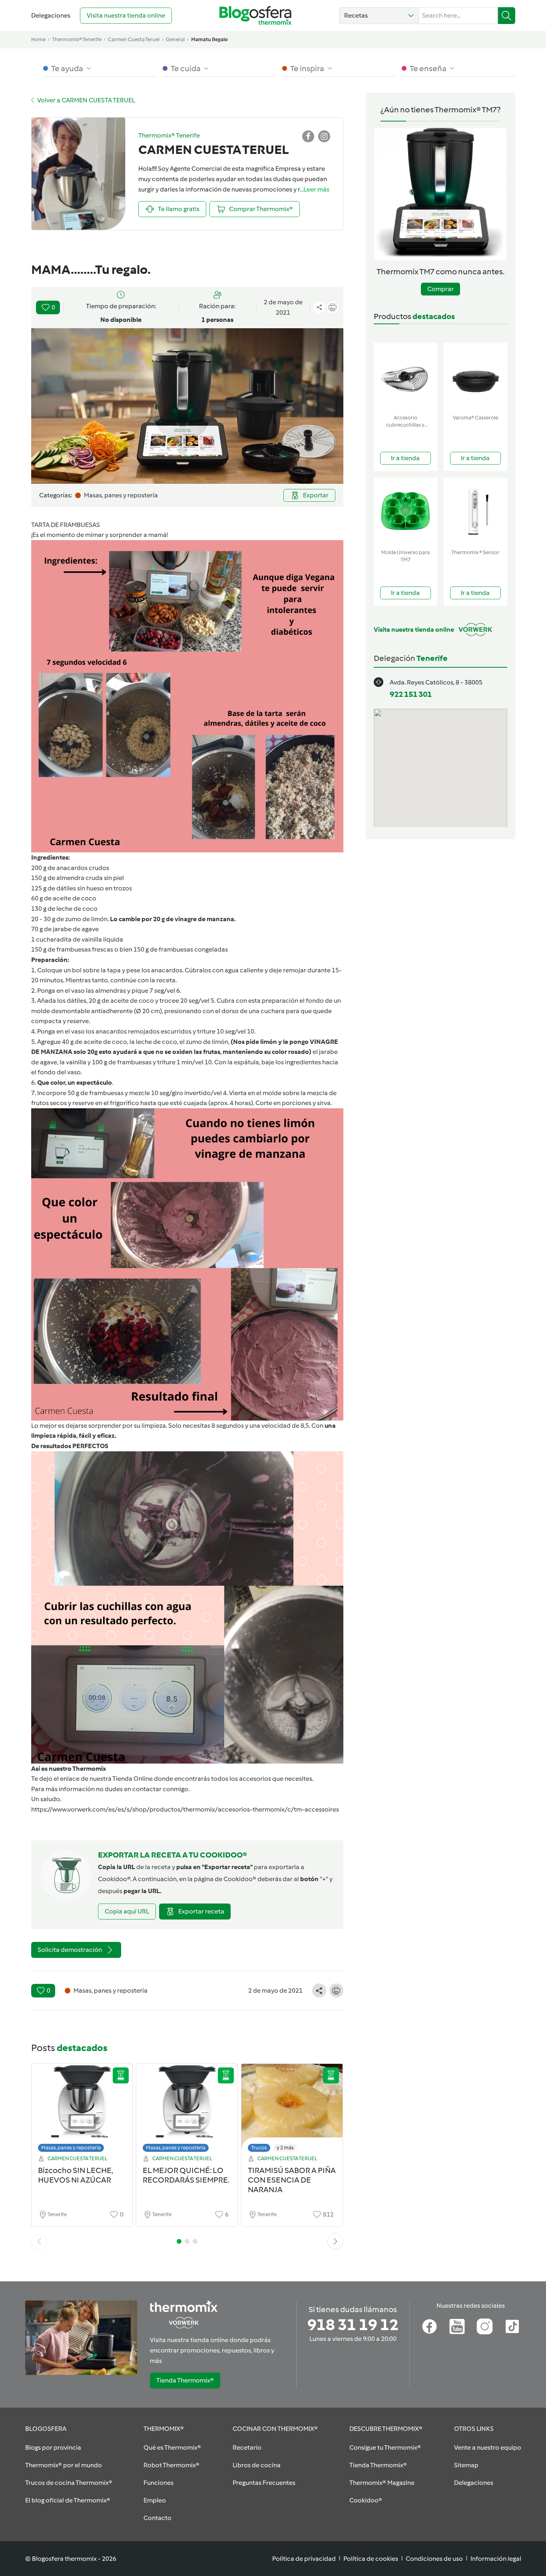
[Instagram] (485, 2327)
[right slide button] (335, 2241)
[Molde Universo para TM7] (406, 512)
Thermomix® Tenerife (77, 39)
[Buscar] (507, 16)
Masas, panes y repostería (71, 2148)
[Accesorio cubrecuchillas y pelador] (406, 377)
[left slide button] (39, 2241)
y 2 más (285, 2148)
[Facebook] (429, 2327)
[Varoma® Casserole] (475, 377)
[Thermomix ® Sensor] (475, 512)
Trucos (259, 2148)
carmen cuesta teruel (134, 39)
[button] (379, 16)
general (175, 39)
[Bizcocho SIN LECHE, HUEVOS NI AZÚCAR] (82, 2110)
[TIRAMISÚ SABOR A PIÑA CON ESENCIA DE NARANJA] (292, 2110)
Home (38, 39)
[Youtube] (457, 2327)
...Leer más (315, 189)
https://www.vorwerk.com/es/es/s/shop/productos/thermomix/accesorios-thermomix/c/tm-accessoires (185, 1809)
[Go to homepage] (255, 15)
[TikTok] (512, 2327)
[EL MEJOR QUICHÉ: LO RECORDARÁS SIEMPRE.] (187, 2110)
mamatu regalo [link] (209, 39)
